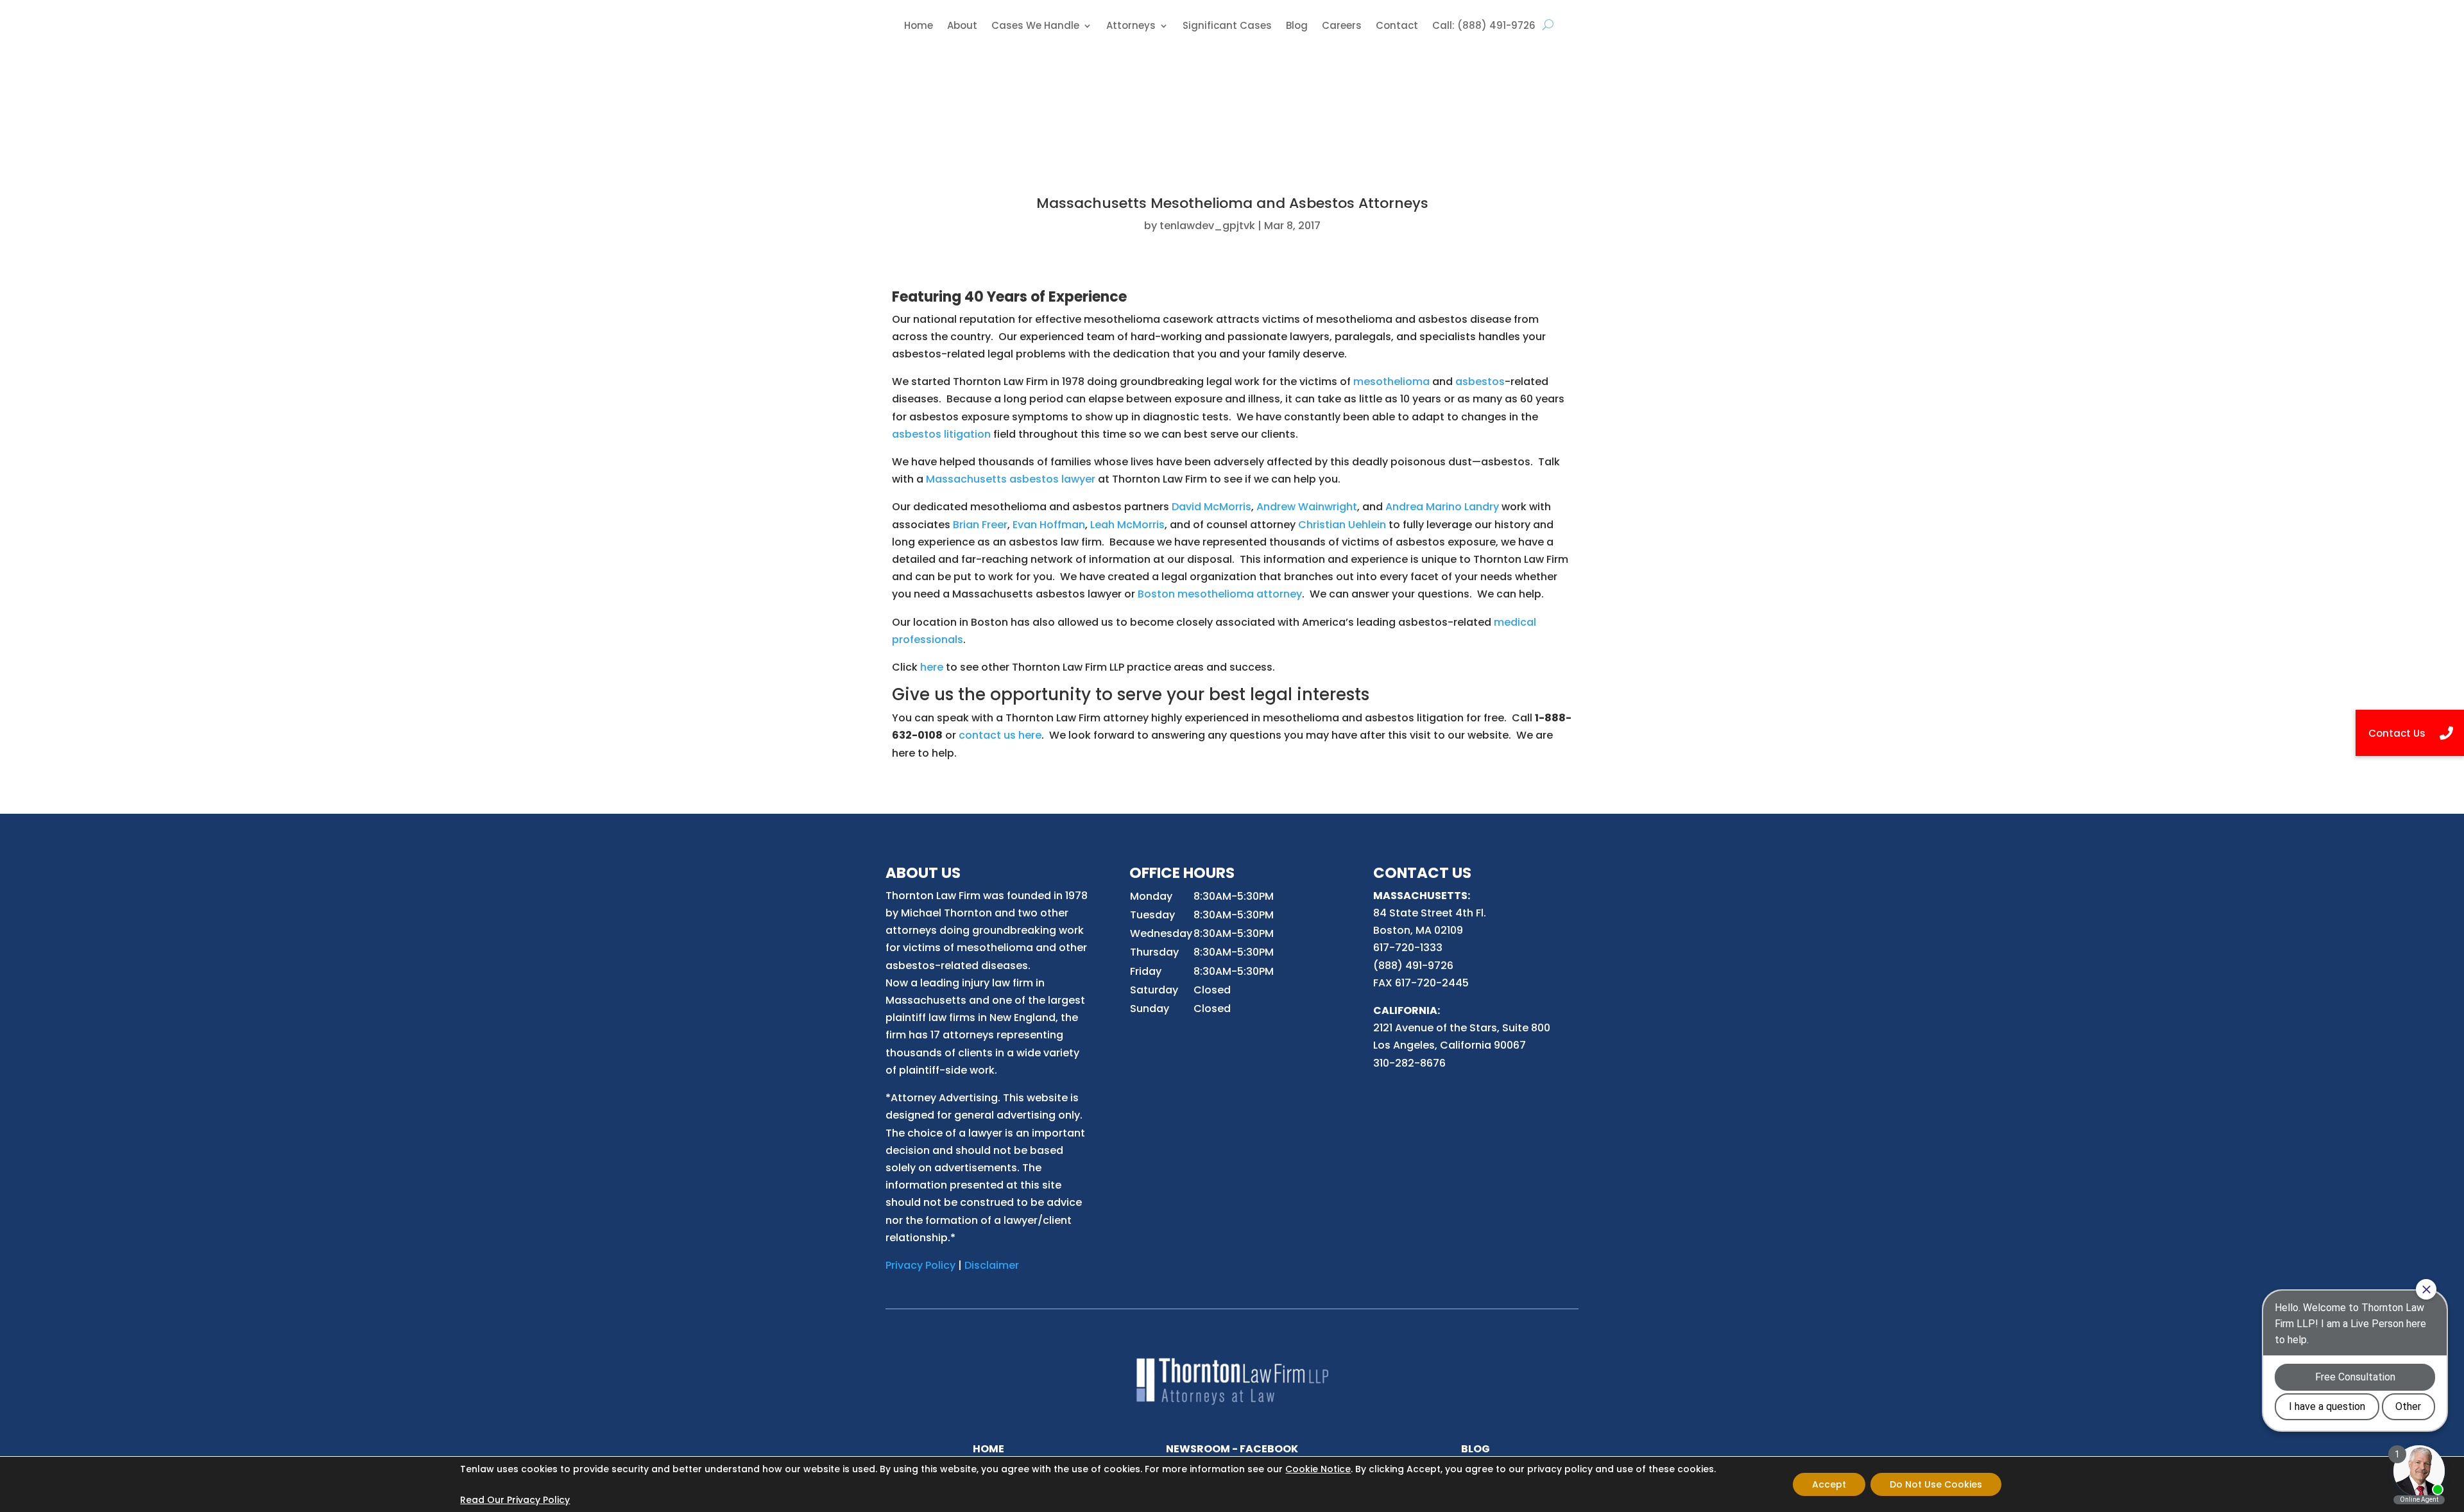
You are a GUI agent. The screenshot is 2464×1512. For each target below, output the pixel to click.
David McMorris (1211, 507)
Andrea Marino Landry (1442, 507)
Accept (1829, 1484)
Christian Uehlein (1342, 525)
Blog (1297, 27)
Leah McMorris (1127, 525)
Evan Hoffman (1049, 525)
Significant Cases (1227, 27)
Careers (1342, 27)
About (962, 27)
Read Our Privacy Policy (515, 1500)
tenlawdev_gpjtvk (1207, 226)
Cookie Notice (1318, 1469)
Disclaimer (992, 1265)
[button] (2410, 733)
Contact (1397, 27)
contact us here (1000, 735)
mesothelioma (1391, 382)
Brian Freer (980, 525)
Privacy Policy (920, 1265)
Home (919, 27)
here (932, 667)
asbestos (1480, 382)
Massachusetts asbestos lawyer (1011, 479)
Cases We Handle (1035, 27)
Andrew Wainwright (1307, 507)
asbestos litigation (941, 434)
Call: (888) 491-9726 (1484, 27)
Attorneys (1131, 27)
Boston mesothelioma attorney (1220, 594)
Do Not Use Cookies (1936, 1484)
